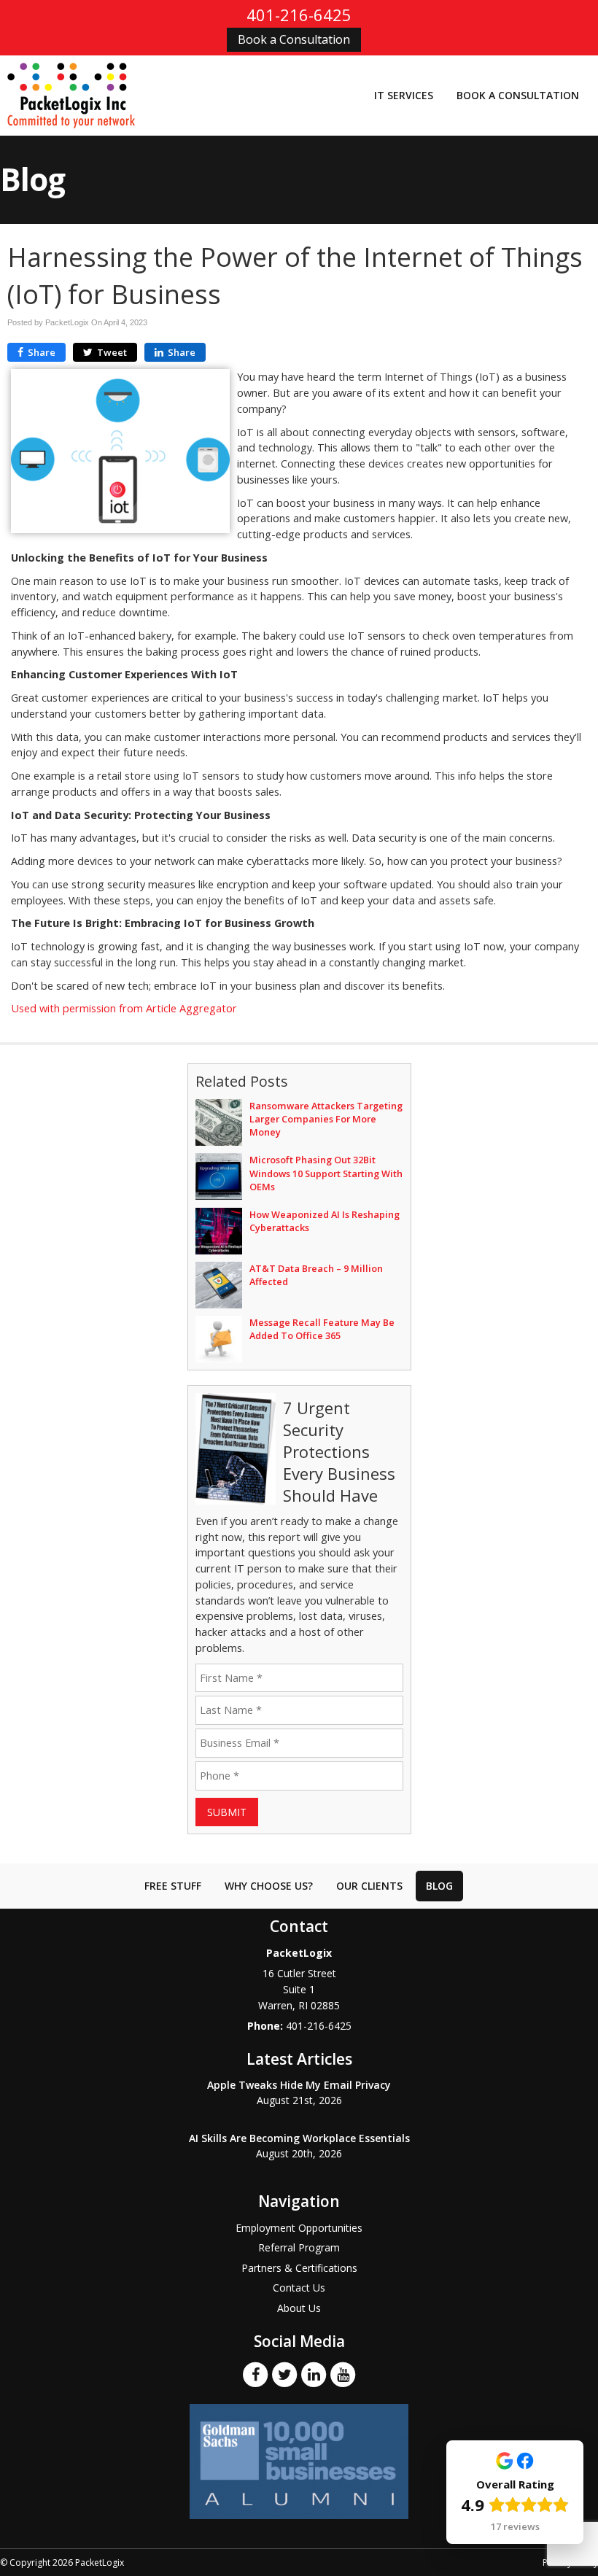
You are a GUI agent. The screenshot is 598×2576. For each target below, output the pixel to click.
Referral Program (299, 2247)
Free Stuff (173, 1886)
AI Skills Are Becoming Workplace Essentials (299, 2138)
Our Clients (369, 1886)
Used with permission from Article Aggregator (124, 1008)
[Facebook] (255, 2374)
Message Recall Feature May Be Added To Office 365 (322, 1329)
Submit (227, 1812)
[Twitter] (284, 2374)
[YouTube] (343, 2374)
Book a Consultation (294, 39)
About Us (299, 2308)
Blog (439, 1886)
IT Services (404, 95)
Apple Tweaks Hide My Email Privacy (299, 2085)
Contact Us (299, 2288)
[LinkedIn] (314, 2374)
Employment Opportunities (299, 2228)
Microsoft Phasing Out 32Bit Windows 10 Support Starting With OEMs (326, 1173)
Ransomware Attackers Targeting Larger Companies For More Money (326, 1119)
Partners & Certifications (299, 2268)
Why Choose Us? (269, 1886)
